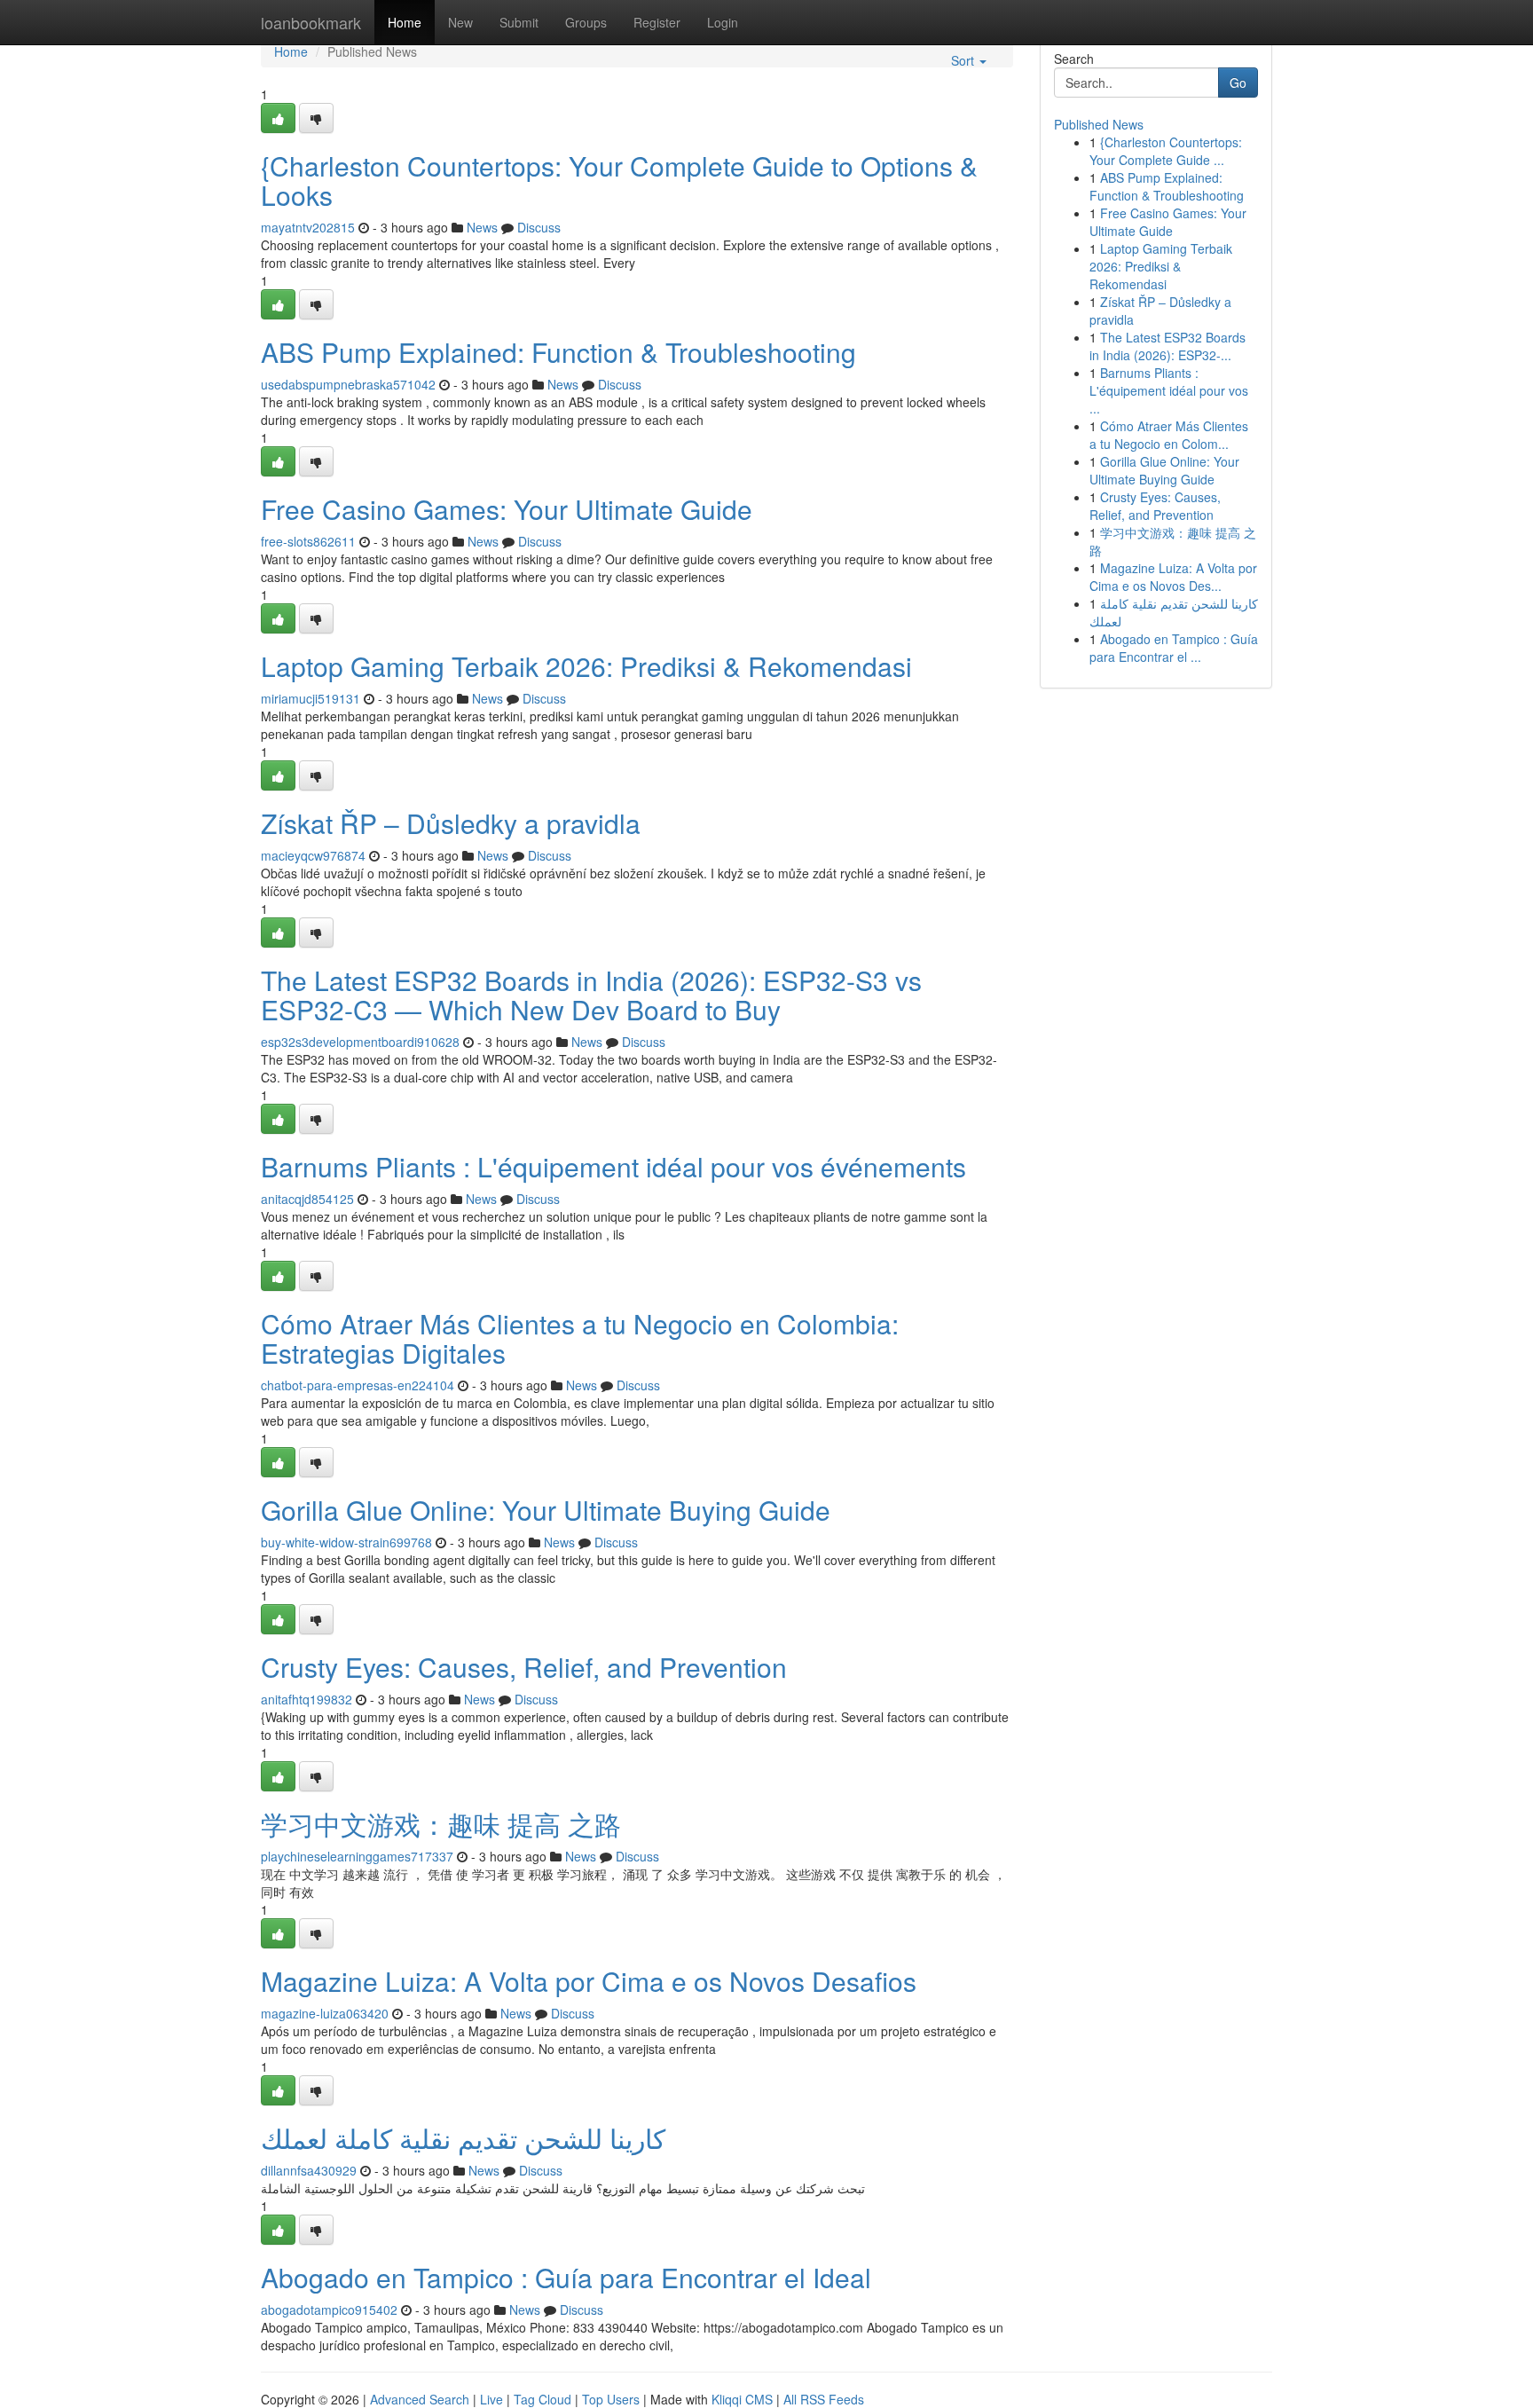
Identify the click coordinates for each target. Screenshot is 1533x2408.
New (460, 22)
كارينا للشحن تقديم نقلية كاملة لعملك (463, 2138)
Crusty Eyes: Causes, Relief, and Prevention (524, 1667)
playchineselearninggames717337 (357, 1856)
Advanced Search (420, 2399)
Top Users (611, 2399)
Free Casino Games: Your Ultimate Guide (507, 509)
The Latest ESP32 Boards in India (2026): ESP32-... (1167, 346)
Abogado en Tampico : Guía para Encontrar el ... (1174, 648)
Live (491, 2399)
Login (723, 22)
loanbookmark (311, 22)
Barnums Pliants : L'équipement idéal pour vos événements (613, 1166)
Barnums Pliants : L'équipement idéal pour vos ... (1169, 390)
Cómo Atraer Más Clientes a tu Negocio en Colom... (1169, 435)
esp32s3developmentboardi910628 (360, 1042)
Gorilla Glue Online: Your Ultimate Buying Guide (546, 1510)
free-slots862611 (308, 541)
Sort (964, 60)
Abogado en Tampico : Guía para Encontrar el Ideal (566, 2277)
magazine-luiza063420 (325, 2013)
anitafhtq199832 (307, 1699)
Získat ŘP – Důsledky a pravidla (451, 823)
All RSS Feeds (824, 2399)
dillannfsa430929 (309, 2170)
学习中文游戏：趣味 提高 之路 (441, 1824)
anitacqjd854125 (307, 1199)
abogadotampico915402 (329, 2310)
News (482, 227)
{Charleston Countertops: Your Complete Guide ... (1166, 151)
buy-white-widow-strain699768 (346, 1542)
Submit (519, 22)
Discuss (539, 227)
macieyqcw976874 (313, 855)
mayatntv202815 (308, 227)
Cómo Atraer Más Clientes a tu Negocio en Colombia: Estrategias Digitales (580, 1338)
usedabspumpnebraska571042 (348, 384)
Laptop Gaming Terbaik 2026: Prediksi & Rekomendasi (586, 666)
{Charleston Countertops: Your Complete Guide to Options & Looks (619, 180)
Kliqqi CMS (742, 2399)
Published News (1099, 124)
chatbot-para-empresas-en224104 (358, 1385)
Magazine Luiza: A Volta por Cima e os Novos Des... (1173, 577)
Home (405, 22)
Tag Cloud (542, 2399)
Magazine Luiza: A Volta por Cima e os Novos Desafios (589, 1981)
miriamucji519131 (311, 698)
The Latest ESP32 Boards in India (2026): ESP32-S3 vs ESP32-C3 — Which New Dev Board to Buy (591, 995)
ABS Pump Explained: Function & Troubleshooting (558, 352)
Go (1238, 83)
